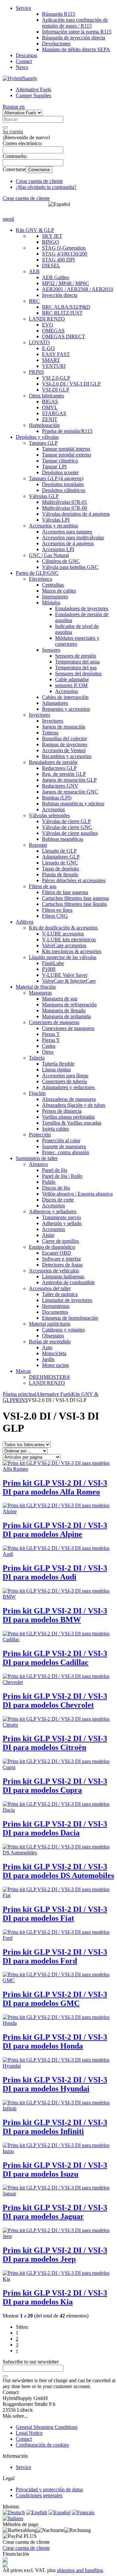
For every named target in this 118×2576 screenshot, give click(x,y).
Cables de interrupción (65, 697)
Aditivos (25, 922)
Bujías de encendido (50, 1342)
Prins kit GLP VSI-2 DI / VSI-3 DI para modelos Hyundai (55, 2084)
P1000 (49, 969)
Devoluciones (56, 44)
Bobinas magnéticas (63, 839)
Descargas (26, 55)
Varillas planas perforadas (68, 1117)
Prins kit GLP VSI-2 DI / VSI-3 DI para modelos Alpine (55, 1530)
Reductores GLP (59, 768)
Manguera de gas (60, 999)
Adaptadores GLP (61, 857)
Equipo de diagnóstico (52, 1247)
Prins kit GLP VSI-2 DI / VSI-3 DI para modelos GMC (55, 1999)
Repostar (38, 845)
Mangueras (40, 993)
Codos (49, 1046)
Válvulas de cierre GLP (66, 821)
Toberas (50, 733)
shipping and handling (80, 2570)
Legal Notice (29, 2433)
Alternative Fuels (33, 90)
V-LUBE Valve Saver (65, 975)
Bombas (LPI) (57, 798)
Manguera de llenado (64, 1010)
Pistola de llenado (60, 874)
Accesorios (67, 691)
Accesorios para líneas (65, 1075)
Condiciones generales (39, 2495)
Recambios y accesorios (67, 756)
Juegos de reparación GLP (69, 780)
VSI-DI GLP (56, 390)
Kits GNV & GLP (35, 230)
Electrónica (40, 579)
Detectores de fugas (62, 1265)
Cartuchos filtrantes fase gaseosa (75, 898)
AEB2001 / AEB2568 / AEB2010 (78, 289)
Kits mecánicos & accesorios (72, 951)
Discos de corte (58, 1200)
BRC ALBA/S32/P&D (66, 307)
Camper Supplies (33, 95)
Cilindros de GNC (61, 561)
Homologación (44, 425)
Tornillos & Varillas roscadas (72, 1123)
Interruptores (55, 597)
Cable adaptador (72, 679)
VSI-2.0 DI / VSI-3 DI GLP (71, 384)
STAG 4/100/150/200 (65, 254)
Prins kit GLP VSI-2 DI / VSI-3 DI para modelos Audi (55, 1572)
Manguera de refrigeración (69, 1005)
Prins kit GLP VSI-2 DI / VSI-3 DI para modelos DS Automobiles (58, 1871)
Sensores (51, 650)
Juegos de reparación (64, 727)
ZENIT (50, 419)
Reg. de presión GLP (64, 774)
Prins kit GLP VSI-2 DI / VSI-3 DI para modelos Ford (55, 1956)
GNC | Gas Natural (49, 555)
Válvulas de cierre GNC (67, 827)
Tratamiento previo (61, 1217)
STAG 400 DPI (58, 260)
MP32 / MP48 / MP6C (66, 283)
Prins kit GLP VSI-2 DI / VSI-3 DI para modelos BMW (55, 1615)
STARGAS (54, 413)
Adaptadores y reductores (68, 1087)
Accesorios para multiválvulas (73, 538)
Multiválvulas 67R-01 (65, 502)
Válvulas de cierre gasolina (70, 833)
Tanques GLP (43, 443)
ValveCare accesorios (64, 945)
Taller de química (60, 1294)
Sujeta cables (55, 1129)
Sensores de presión (76, 656)
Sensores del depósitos (78, 673)
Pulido (49, 1182)
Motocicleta (54, 1353)
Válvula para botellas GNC (70, 567)
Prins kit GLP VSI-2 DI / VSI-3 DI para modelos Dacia (55, 1828)
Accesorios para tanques (67, 532)
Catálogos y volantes (63, 1330)
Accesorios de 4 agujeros (68, 543)
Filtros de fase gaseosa (65, 892)
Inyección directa (60, 295)
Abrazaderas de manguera (69, 1099)
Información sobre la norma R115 (77, 32)
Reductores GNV (60, 786)
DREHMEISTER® (49, 1377)
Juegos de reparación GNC (70, 792)
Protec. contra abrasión (66, 1152)
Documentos (55, 1312)
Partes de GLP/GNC (37, 573)
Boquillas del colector (64, 739)
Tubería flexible (58, 1064)
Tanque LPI (54, 467)
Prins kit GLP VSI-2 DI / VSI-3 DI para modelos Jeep (55, 2255)
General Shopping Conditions (47, 2427)
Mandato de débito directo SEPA (76, 49)
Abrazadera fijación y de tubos (74, 1105)
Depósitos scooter (60, 472)
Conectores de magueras (54, 1022)
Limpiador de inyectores (67, 1300)
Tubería (37, 1058)
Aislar (48, 1235)
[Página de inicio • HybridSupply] (20, 78)
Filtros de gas (43, 886)
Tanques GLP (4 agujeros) (56, 478)
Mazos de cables (59, 591)
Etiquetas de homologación (70, 1318)
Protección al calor (61, 1141)
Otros (48, 1052)
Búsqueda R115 (59, 14)
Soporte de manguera (64, 1146)
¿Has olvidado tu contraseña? (46, 187)
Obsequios (53, 1336)
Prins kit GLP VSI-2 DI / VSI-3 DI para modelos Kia (55, 2297)
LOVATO (39, 342)
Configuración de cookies (42, 2445)
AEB (34, 271)
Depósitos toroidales (63, 484)
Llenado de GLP (59, 851)
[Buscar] (5, 127)
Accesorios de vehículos (54, 1271)
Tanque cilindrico (60, 461)
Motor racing (55, 1365)
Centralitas (53, 585)
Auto (47, 1347)
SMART (51, 360)
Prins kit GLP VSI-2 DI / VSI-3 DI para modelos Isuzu (55, 2170)
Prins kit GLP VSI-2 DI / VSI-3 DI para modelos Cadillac (55, 1658)
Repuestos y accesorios (66, 709)
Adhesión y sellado (62, 1223)
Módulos (51, 603)
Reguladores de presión (53, 762)
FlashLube (53, 963)
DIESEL (51, 266)
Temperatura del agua (77, 662)
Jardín (48, 1359)
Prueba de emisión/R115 (67, 431)
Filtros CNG (55, 916)
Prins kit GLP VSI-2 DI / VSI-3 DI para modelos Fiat (55, 1914)
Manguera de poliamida (66, 1016)
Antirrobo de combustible (68, 1282)
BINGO (50, 242)
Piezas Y (51, 1040)
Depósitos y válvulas (37, 437)
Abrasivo (38, 1164)
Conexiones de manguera (68, 1028)
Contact (24, 61)
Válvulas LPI (56, 520)
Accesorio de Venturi (64, 750)
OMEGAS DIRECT (64, 336)
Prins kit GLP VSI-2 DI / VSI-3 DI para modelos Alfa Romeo (55, 1487)
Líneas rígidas (56, 1070)
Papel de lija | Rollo (62, 1176)
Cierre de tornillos (60, 1241)
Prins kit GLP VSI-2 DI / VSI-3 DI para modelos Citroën (55, 1743)
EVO (48, 325)
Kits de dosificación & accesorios (63, 928)
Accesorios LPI (58, 549)
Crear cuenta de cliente (39, 181)
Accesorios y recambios (53, 526)
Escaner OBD (57, 1253)
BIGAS (50, 402)
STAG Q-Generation (64, 248)
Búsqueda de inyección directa (74, 38)
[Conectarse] (5, 2376)
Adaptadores (55, 703)
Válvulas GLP (44, 496)
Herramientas (56, 1306)
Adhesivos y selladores (53, 1211)
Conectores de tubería (64, 1081)
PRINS (36, 372)
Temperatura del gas (76, 668)
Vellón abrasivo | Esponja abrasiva (77, 1194)
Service (23, 8)
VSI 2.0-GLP (56, 378)
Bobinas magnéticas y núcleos (73, 804)
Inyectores (39, 715)
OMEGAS (53, 331)
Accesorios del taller (50, 1288)
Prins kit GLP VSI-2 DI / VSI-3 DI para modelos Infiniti (55, 2127)
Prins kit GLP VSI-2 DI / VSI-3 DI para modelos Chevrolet (55, 1701)
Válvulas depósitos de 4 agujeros (76, 514)
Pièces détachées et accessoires (74, 880)
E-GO (48, 348)
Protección (40, 1135)
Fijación (37, 1093)
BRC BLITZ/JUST (62, 313)
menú (8, 219)
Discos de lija (56, 1188)
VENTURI (54, 366)
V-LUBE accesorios (63, 934)
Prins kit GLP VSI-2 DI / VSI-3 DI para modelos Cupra (55, 1786)
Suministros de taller (37, 1158)
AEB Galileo (56, 277)
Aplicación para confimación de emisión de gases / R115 (75, 23)
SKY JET (52, 236)
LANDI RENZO (47, 319)
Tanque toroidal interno (66, 449)
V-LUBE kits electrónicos (69, 940)
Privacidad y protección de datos (49, 2489)
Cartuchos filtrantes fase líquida (74, 904)
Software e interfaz (61, 1259)
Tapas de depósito (60, 869)
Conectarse (39, 170)
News (22, 67)
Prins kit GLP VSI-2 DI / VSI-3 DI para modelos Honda (55, 2041)
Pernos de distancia (62, 1111)
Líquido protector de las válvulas (63, 957)
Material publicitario (50, 1324)
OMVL (50, 407)
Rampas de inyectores (65, 744)
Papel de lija (55, 1170)
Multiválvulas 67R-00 (65, 508)
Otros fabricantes (46, 396)
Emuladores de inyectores (82, 608)
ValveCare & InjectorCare (69, 981)
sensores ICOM (71, 685)
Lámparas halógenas (63, 1277)
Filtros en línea (57, 910)
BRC (34, 301)
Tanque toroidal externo (67, 455)
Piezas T (51, 1034)
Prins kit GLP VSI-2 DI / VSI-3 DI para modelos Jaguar (55, 2212)
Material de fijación (36, 987)
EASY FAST (56, 354)
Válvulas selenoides (49, 815)
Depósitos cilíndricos (64, 490)
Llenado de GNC (60, 863)
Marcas (23, 1371)
